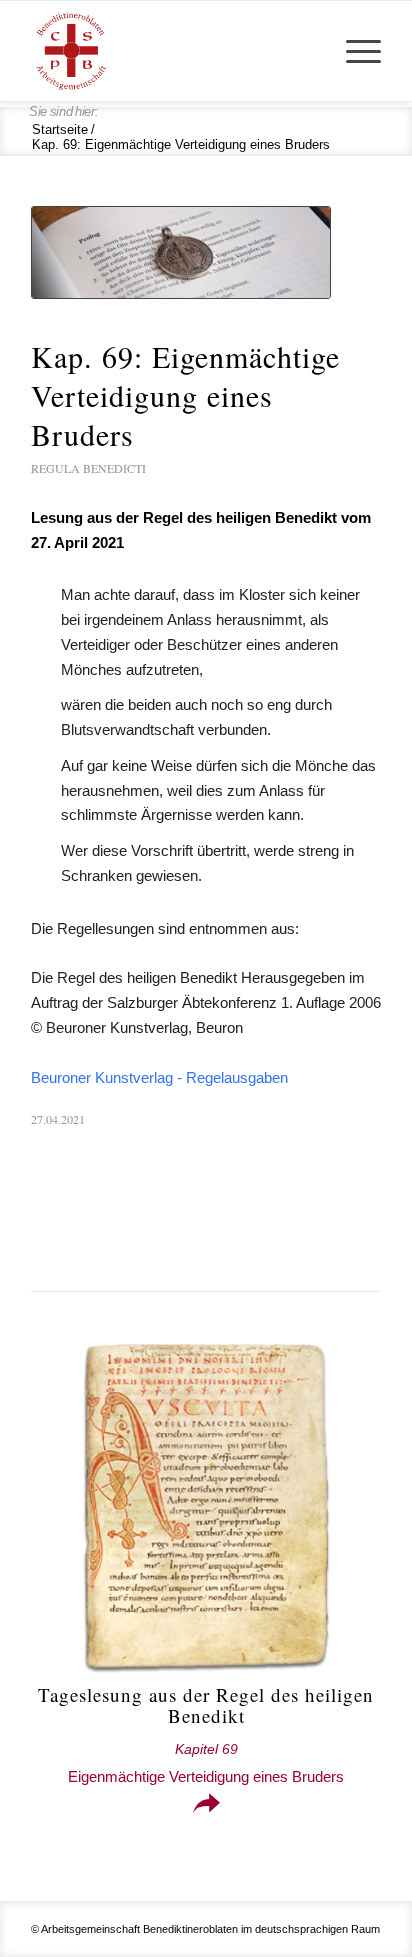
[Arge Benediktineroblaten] (171, 51)
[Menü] (353, 51)
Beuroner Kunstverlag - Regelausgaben (159, 1077)
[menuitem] (353, 51)
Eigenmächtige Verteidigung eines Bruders (206, 1763)
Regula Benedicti (88, 468)
